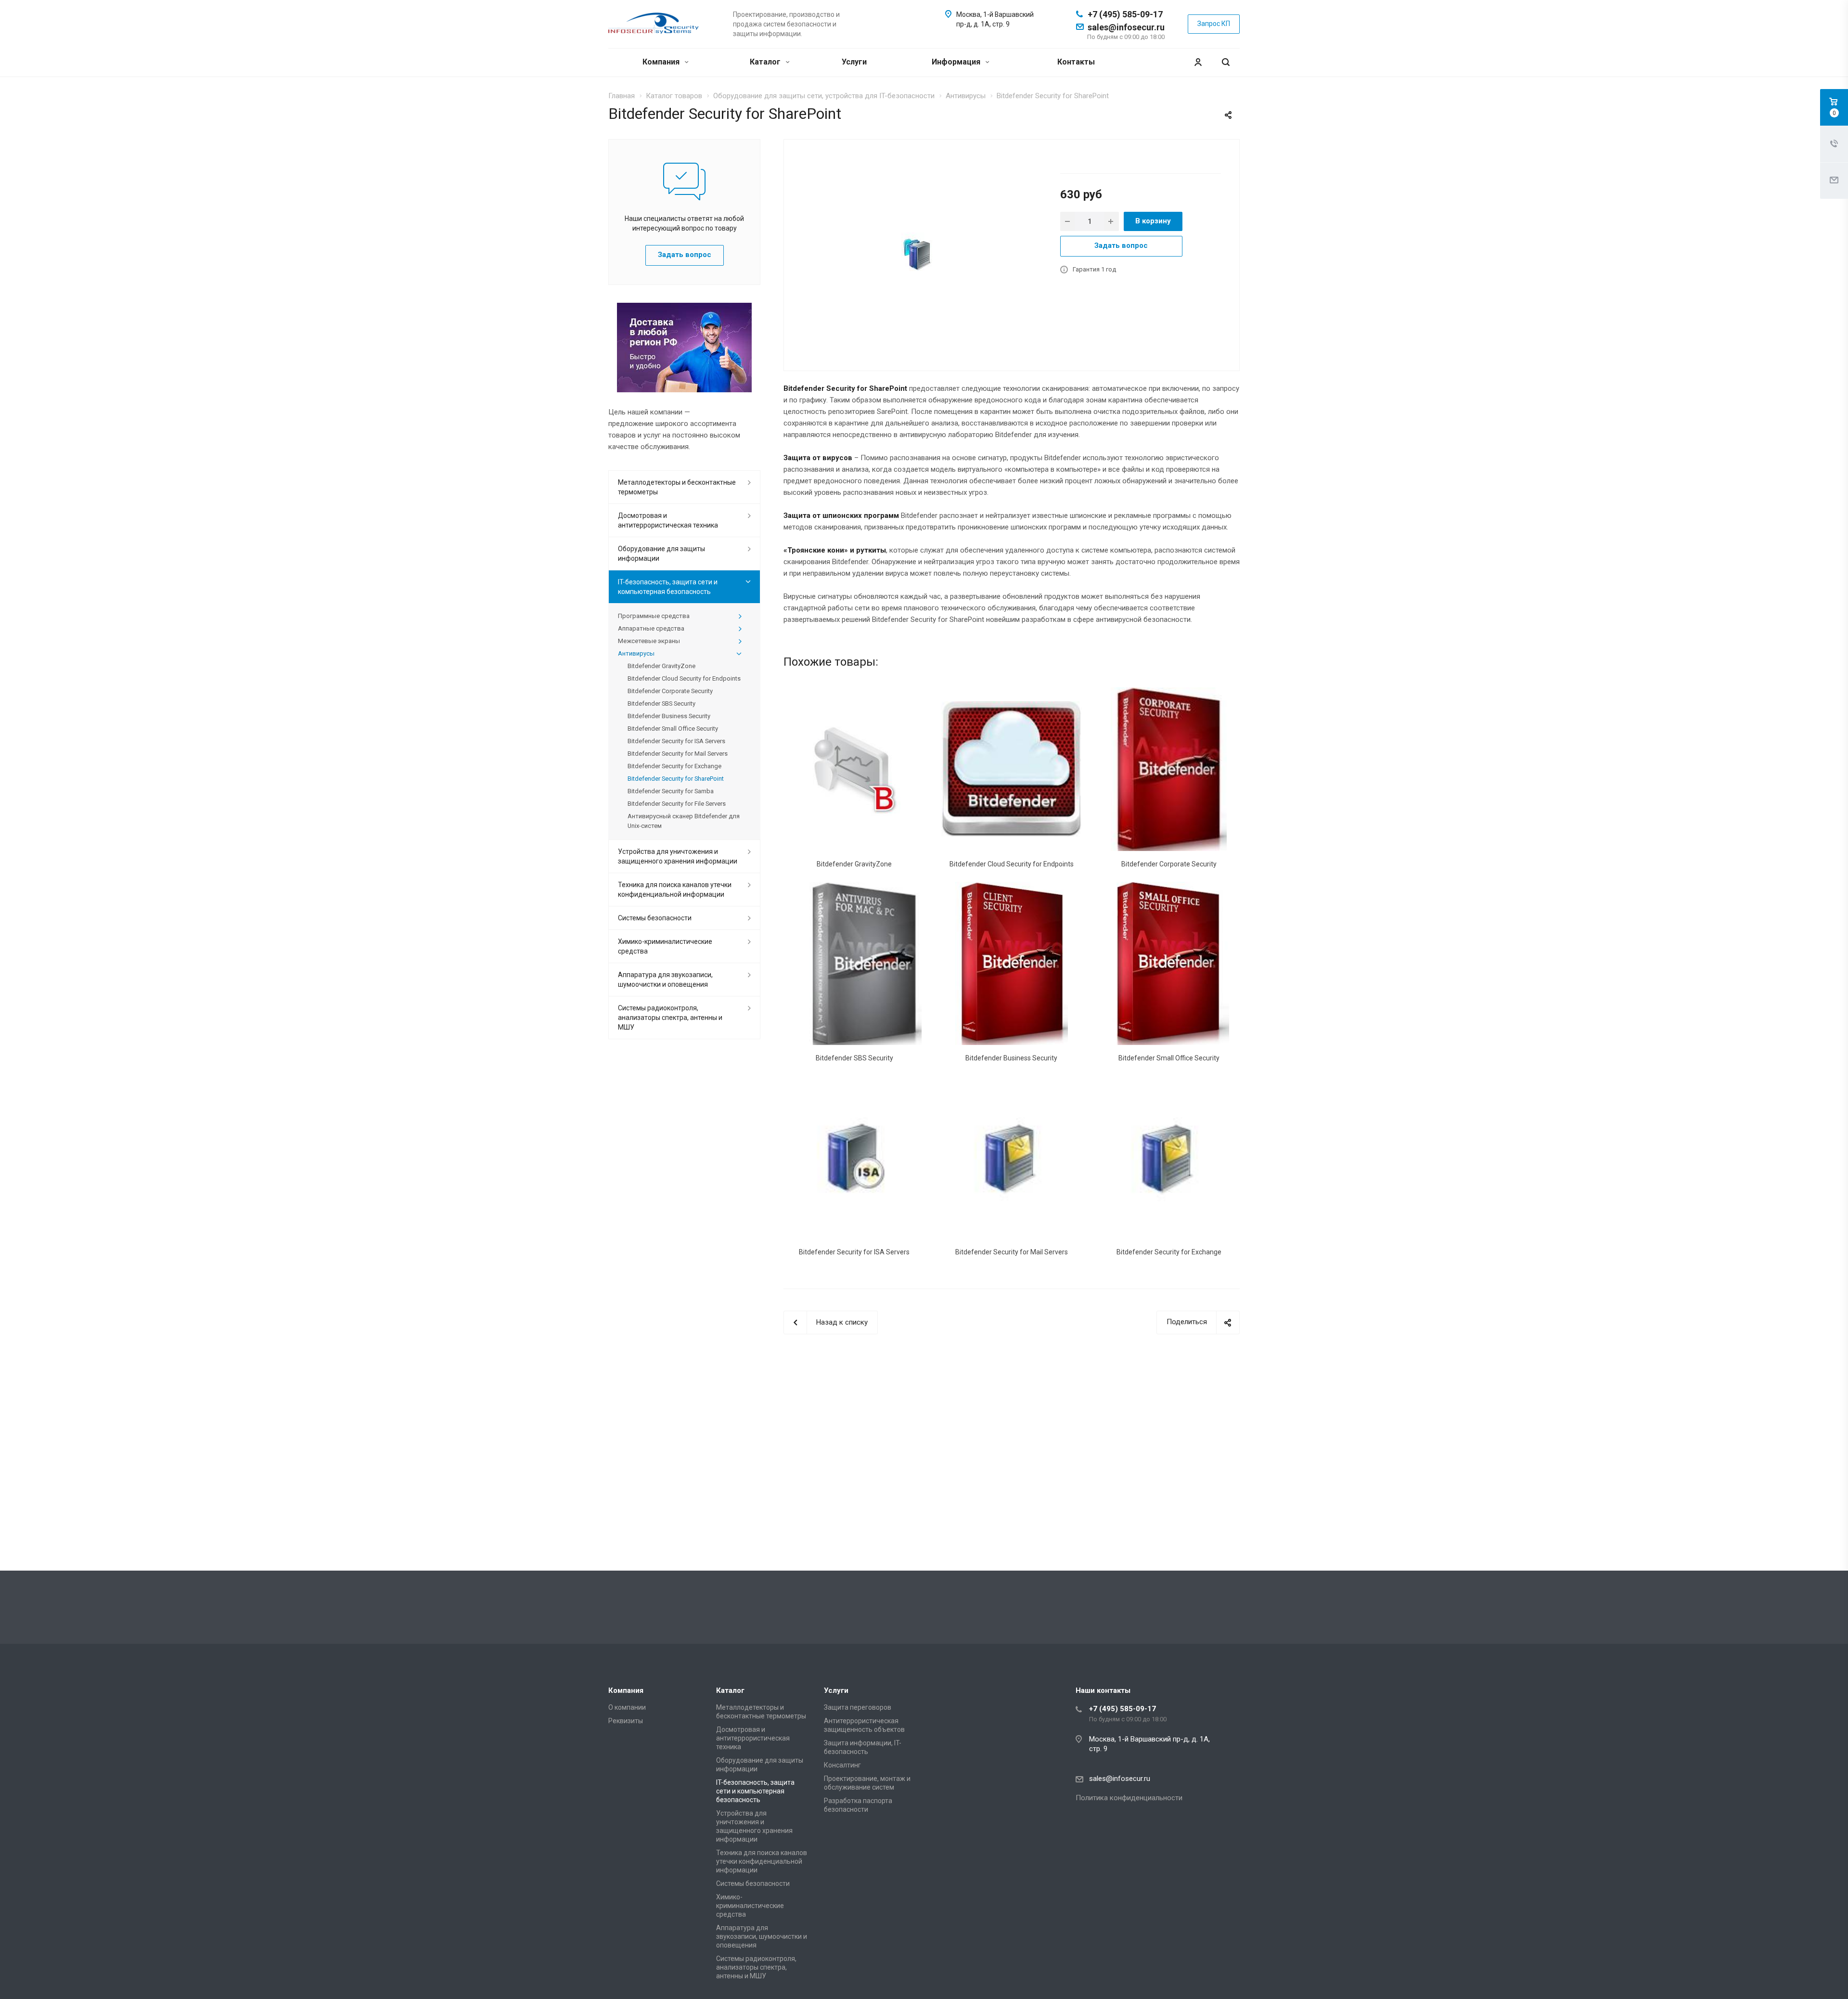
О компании (627, 1707)
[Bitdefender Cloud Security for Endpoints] (1012, 769)
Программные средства (654, 616)
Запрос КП (1214, 24)
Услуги (854, 62)
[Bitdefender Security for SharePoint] (918, 254)
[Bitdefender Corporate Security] (1169, 769)
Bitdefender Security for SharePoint (676, 779)
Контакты (1076, 62)
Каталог (766, 62)
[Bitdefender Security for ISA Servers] (854, 1157)
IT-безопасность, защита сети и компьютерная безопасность (668, 587)
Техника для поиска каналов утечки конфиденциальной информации (675, 890)
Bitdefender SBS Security (854, 1058)
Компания (662, 62)
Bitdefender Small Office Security (1169, 1058)
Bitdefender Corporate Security (1169, 864)
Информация (957, 62)
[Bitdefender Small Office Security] (1169, 963)
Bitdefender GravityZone (854, 864)
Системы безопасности (655, 918)
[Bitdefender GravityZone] (854, 769)
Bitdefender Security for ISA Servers (854, 1252)
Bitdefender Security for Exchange (1169, 1252)
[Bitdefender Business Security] (1012, 963)
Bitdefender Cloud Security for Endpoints (1012, 864)
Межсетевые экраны (649, 641)
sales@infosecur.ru (1126, 27)
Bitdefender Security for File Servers (677, 804)
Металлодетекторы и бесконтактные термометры (677, 487)
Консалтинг (842, 1765)
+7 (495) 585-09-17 (1125, 14)
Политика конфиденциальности (1129, 1798)
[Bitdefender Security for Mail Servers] (1012, 1157)
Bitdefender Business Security (1011, 1058)
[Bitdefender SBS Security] (854, 963)
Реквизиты (626, 1721)
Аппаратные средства (651, 628)
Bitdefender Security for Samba (671, 791)
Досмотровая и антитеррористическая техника (668, 520)
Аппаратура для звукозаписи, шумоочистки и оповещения (665, 980)
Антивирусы (636, 653)
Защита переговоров (858, 1707)
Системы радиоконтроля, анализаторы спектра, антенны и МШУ (670, 1018)
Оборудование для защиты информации (661, 554)
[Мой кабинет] (1198, 62)
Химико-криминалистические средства (665, 946)
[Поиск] (1226, 62)
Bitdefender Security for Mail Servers (1012, 1252)
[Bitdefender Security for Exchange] (1169, 1157)
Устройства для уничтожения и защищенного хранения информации (678, 856)
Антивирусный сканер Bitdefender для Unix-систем (684, 821)
